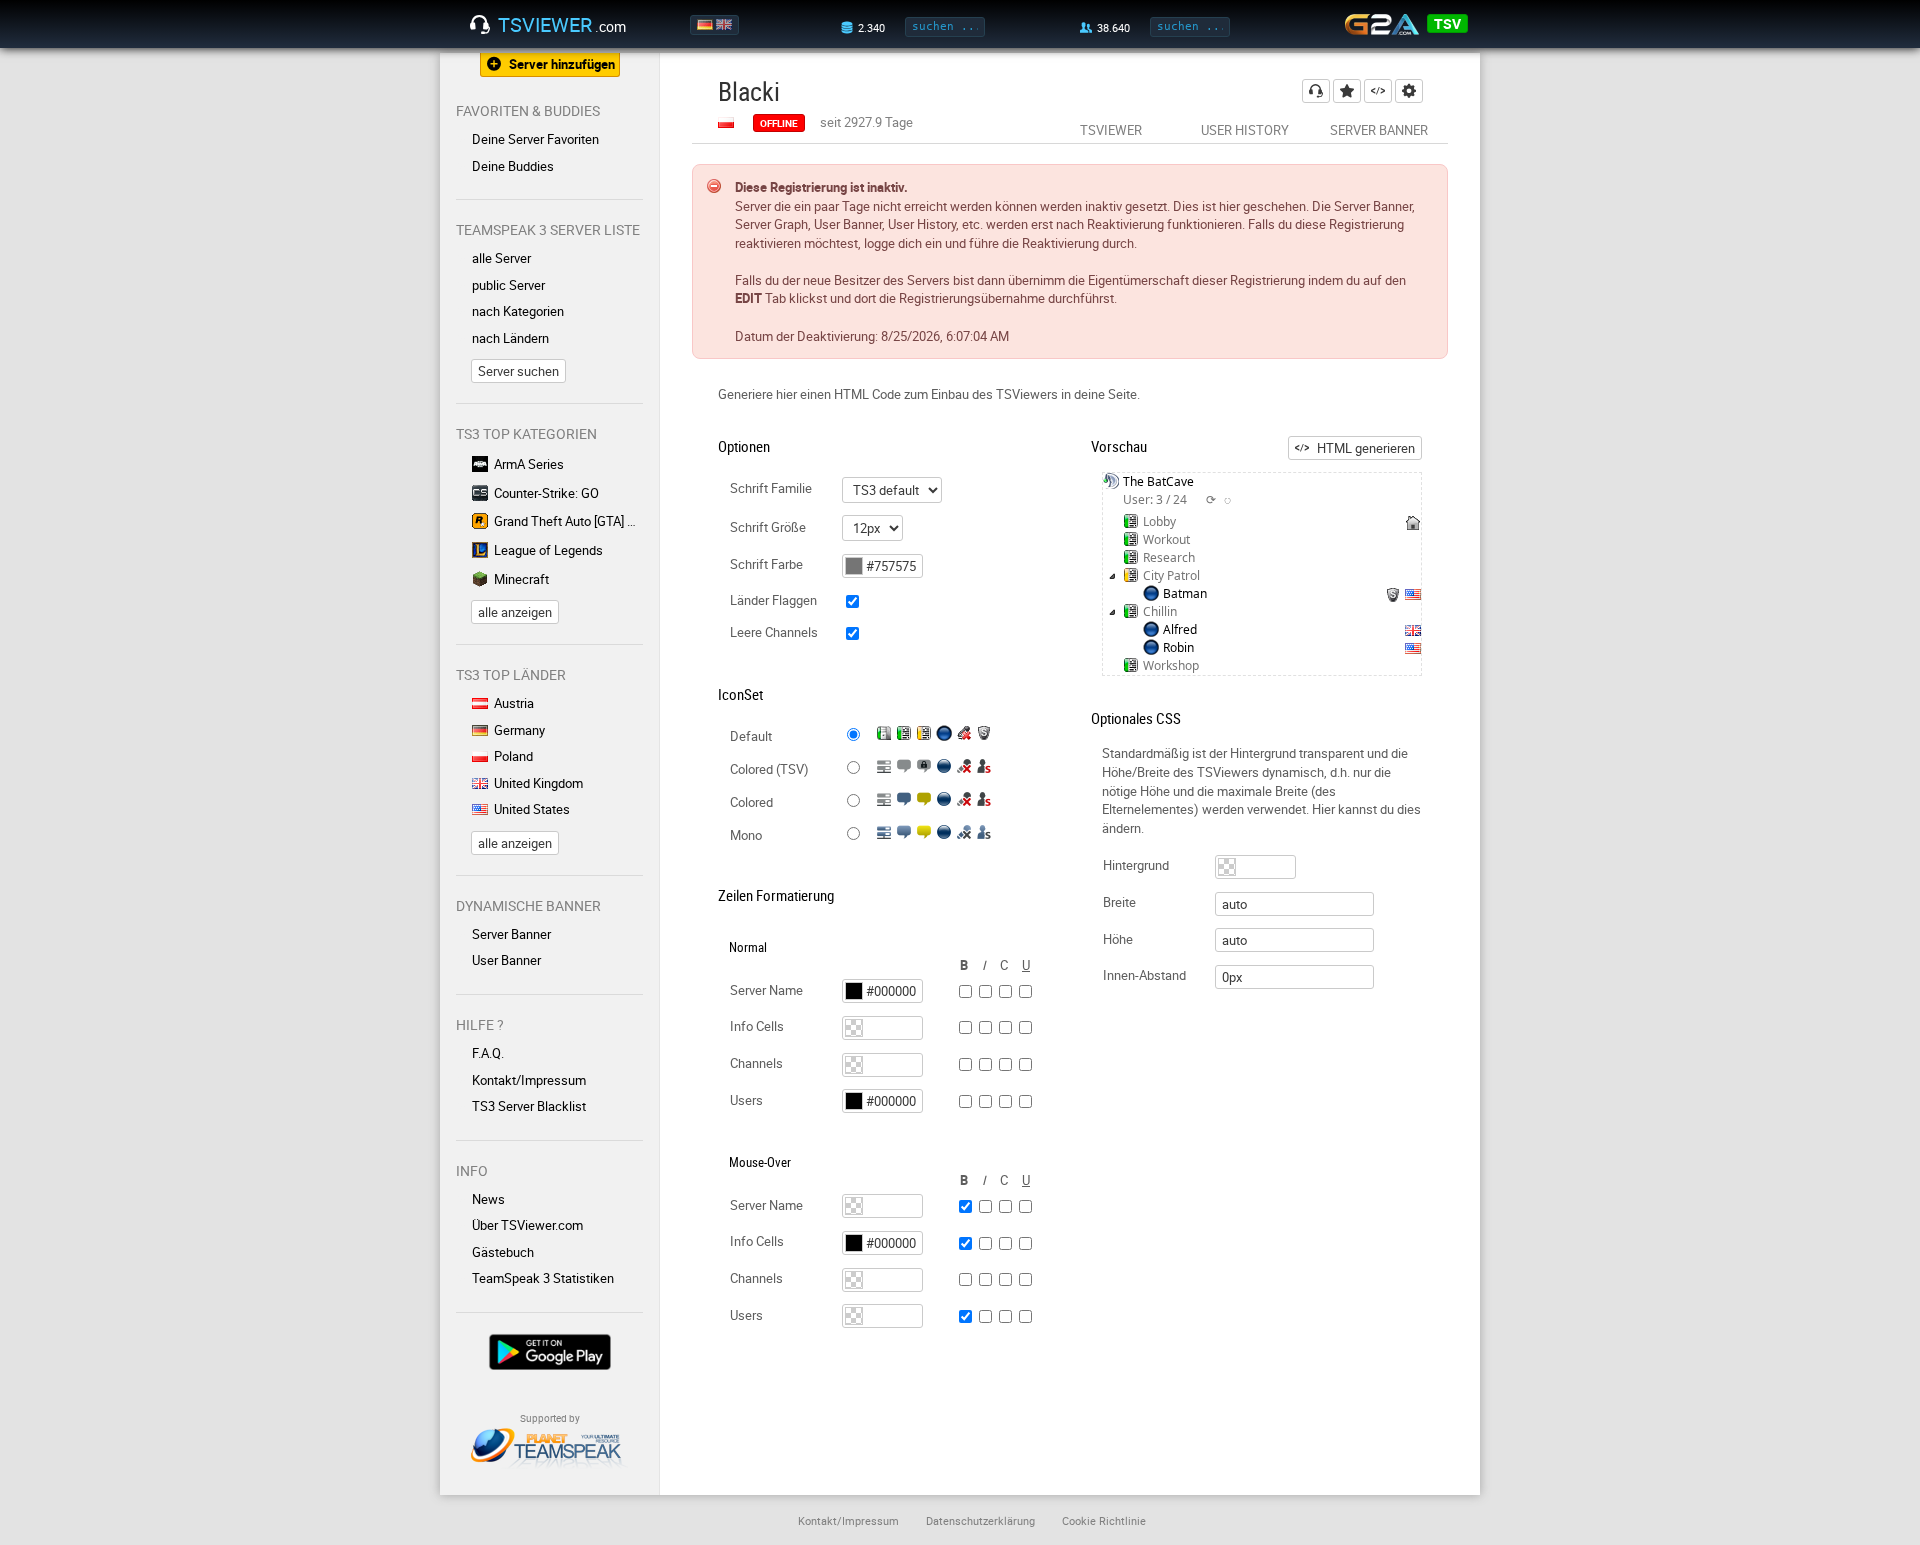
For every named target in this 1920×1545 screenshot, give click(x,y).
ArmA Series (529, 464)
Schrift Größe (768, 527)
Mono (746, 835)
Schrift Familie (771, 488)
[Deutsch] (706, 25)
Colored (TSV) (769, 769)
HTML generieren (1366, 448)
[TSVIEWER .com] (480, 25)
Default (751, 736)
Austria (514, 703)
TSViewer (1111, 130)
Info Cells (757, 1026)
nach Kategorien (518, 311)
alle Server (501, 258)
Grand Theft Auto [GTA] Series (568, 521)
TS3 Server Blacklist (529, 1106)
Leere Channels (774, 632)
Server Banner (511, 934)
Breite (1119, 902)
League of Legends (548, 550)
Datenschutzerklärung (980, 1520)
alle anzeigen (515, 612)
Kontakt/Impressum (529, 1080)
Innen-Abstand (1144, 975)
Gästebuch (503, 1252)
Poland (513, 756)
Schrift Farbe (766, 564)
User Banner (506, 960)
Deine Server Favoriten (535, 139)
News (488, 1199)
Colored (751, 802)
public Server (508, 285)
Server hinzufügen (562, 64)
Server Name (766, 990)
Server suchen (518, 371)
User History (1245, 130)
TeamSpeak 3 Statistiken (543, 1278)
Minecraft (521, 579)
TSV (1447, 23)
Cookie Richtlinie (1104, 1520)
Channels (756, 1063)
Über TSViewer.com (527, 1225)
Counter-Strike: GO (546, 493)
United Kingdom (538, 783)
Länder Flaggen (773, 600)
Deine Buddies (513, 166)
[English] (725, 25)
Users (746, 1100)
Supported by (550, 1418)
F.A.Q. (488, 1053)
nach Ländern (510, 338)
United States (532, 809)
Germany (519, 730)
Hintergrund (1136, 865)
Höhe (1118, 939)
